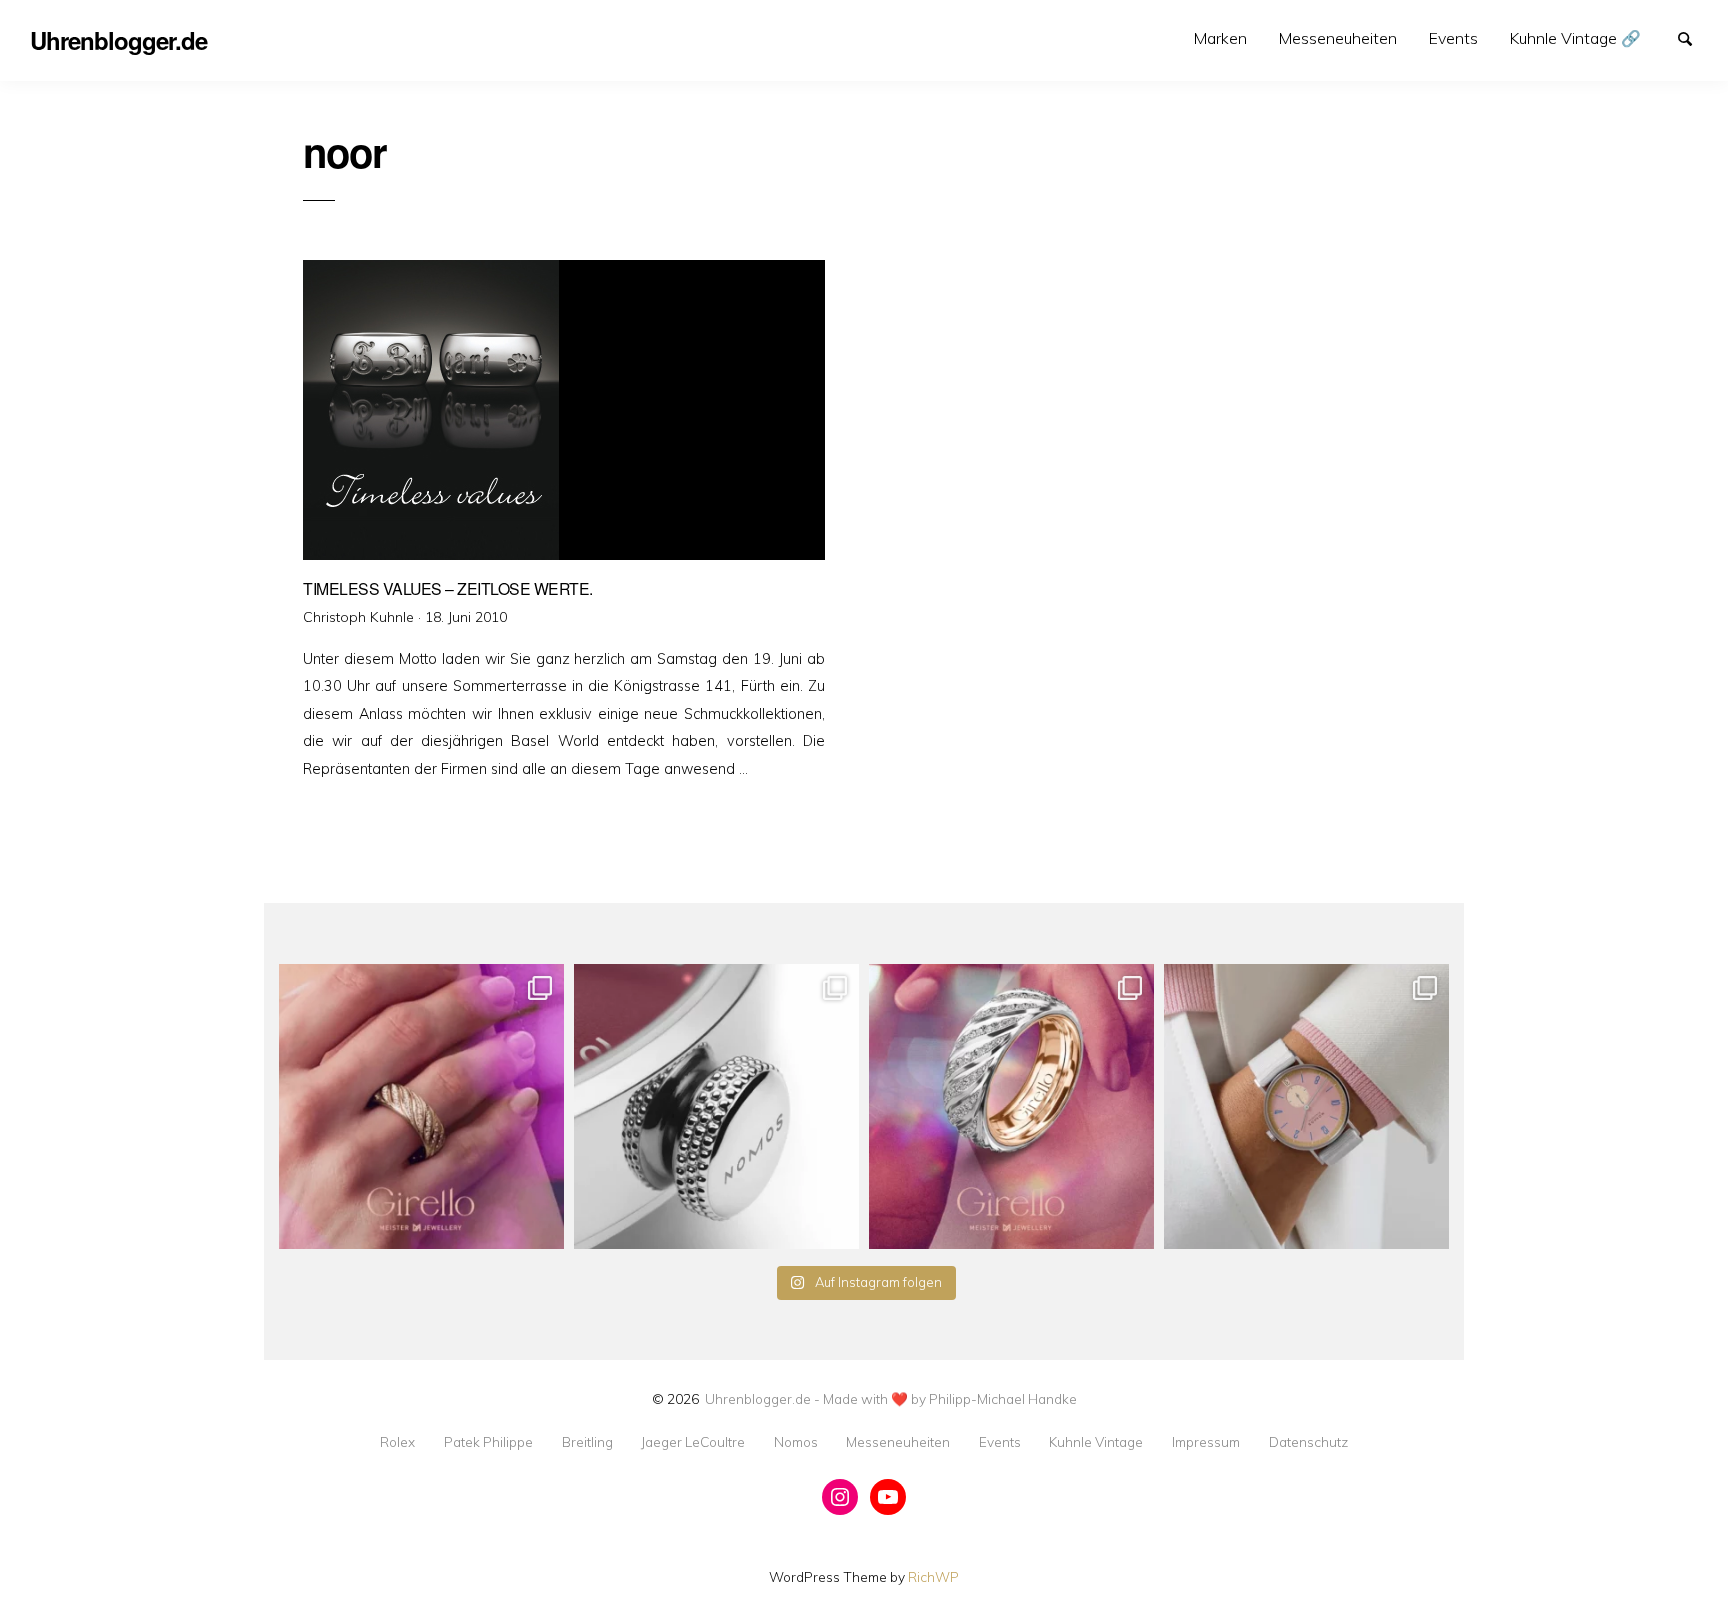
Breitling (587, 1442)
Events (1453, 38)
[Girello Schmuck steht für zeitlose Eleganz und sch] (1011, 1106)
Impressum (1206, 1442)
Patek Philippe (488, 1442)
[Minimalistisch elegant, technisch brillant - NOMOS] (716, 1106)
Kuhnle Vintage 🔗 (1575, 38)
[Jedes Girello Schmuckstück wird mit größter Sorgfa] (421, 1106)
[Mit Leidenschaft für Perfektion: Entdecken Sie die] (1306, 1106)
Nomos (796, 1442)
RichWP (933, 1576)
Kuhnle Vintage (1096, 1442)
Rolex (397, 1442)
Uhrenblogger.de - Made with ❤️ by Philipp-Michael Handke (891, 1398)
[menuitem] (1220, 38)
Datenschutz (1308, 1442)
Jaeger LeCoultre (693, 1442)
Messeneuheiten (1338, 38)
